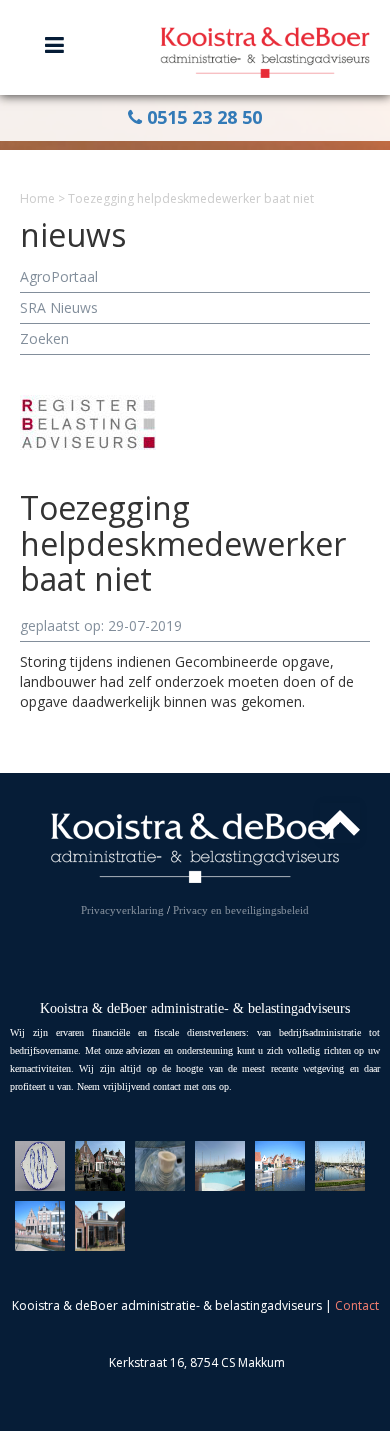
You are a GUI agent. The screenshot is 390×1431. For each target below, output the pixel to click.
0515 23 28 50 (202, 117)
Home (37, 198)
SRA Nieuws (59, 307)
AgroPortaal (59, 276)
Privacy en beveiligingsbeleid (241, 910)
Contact (357, 1305)
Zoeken (44, 338)
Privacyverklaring (122, 910)
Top (340, 823)
